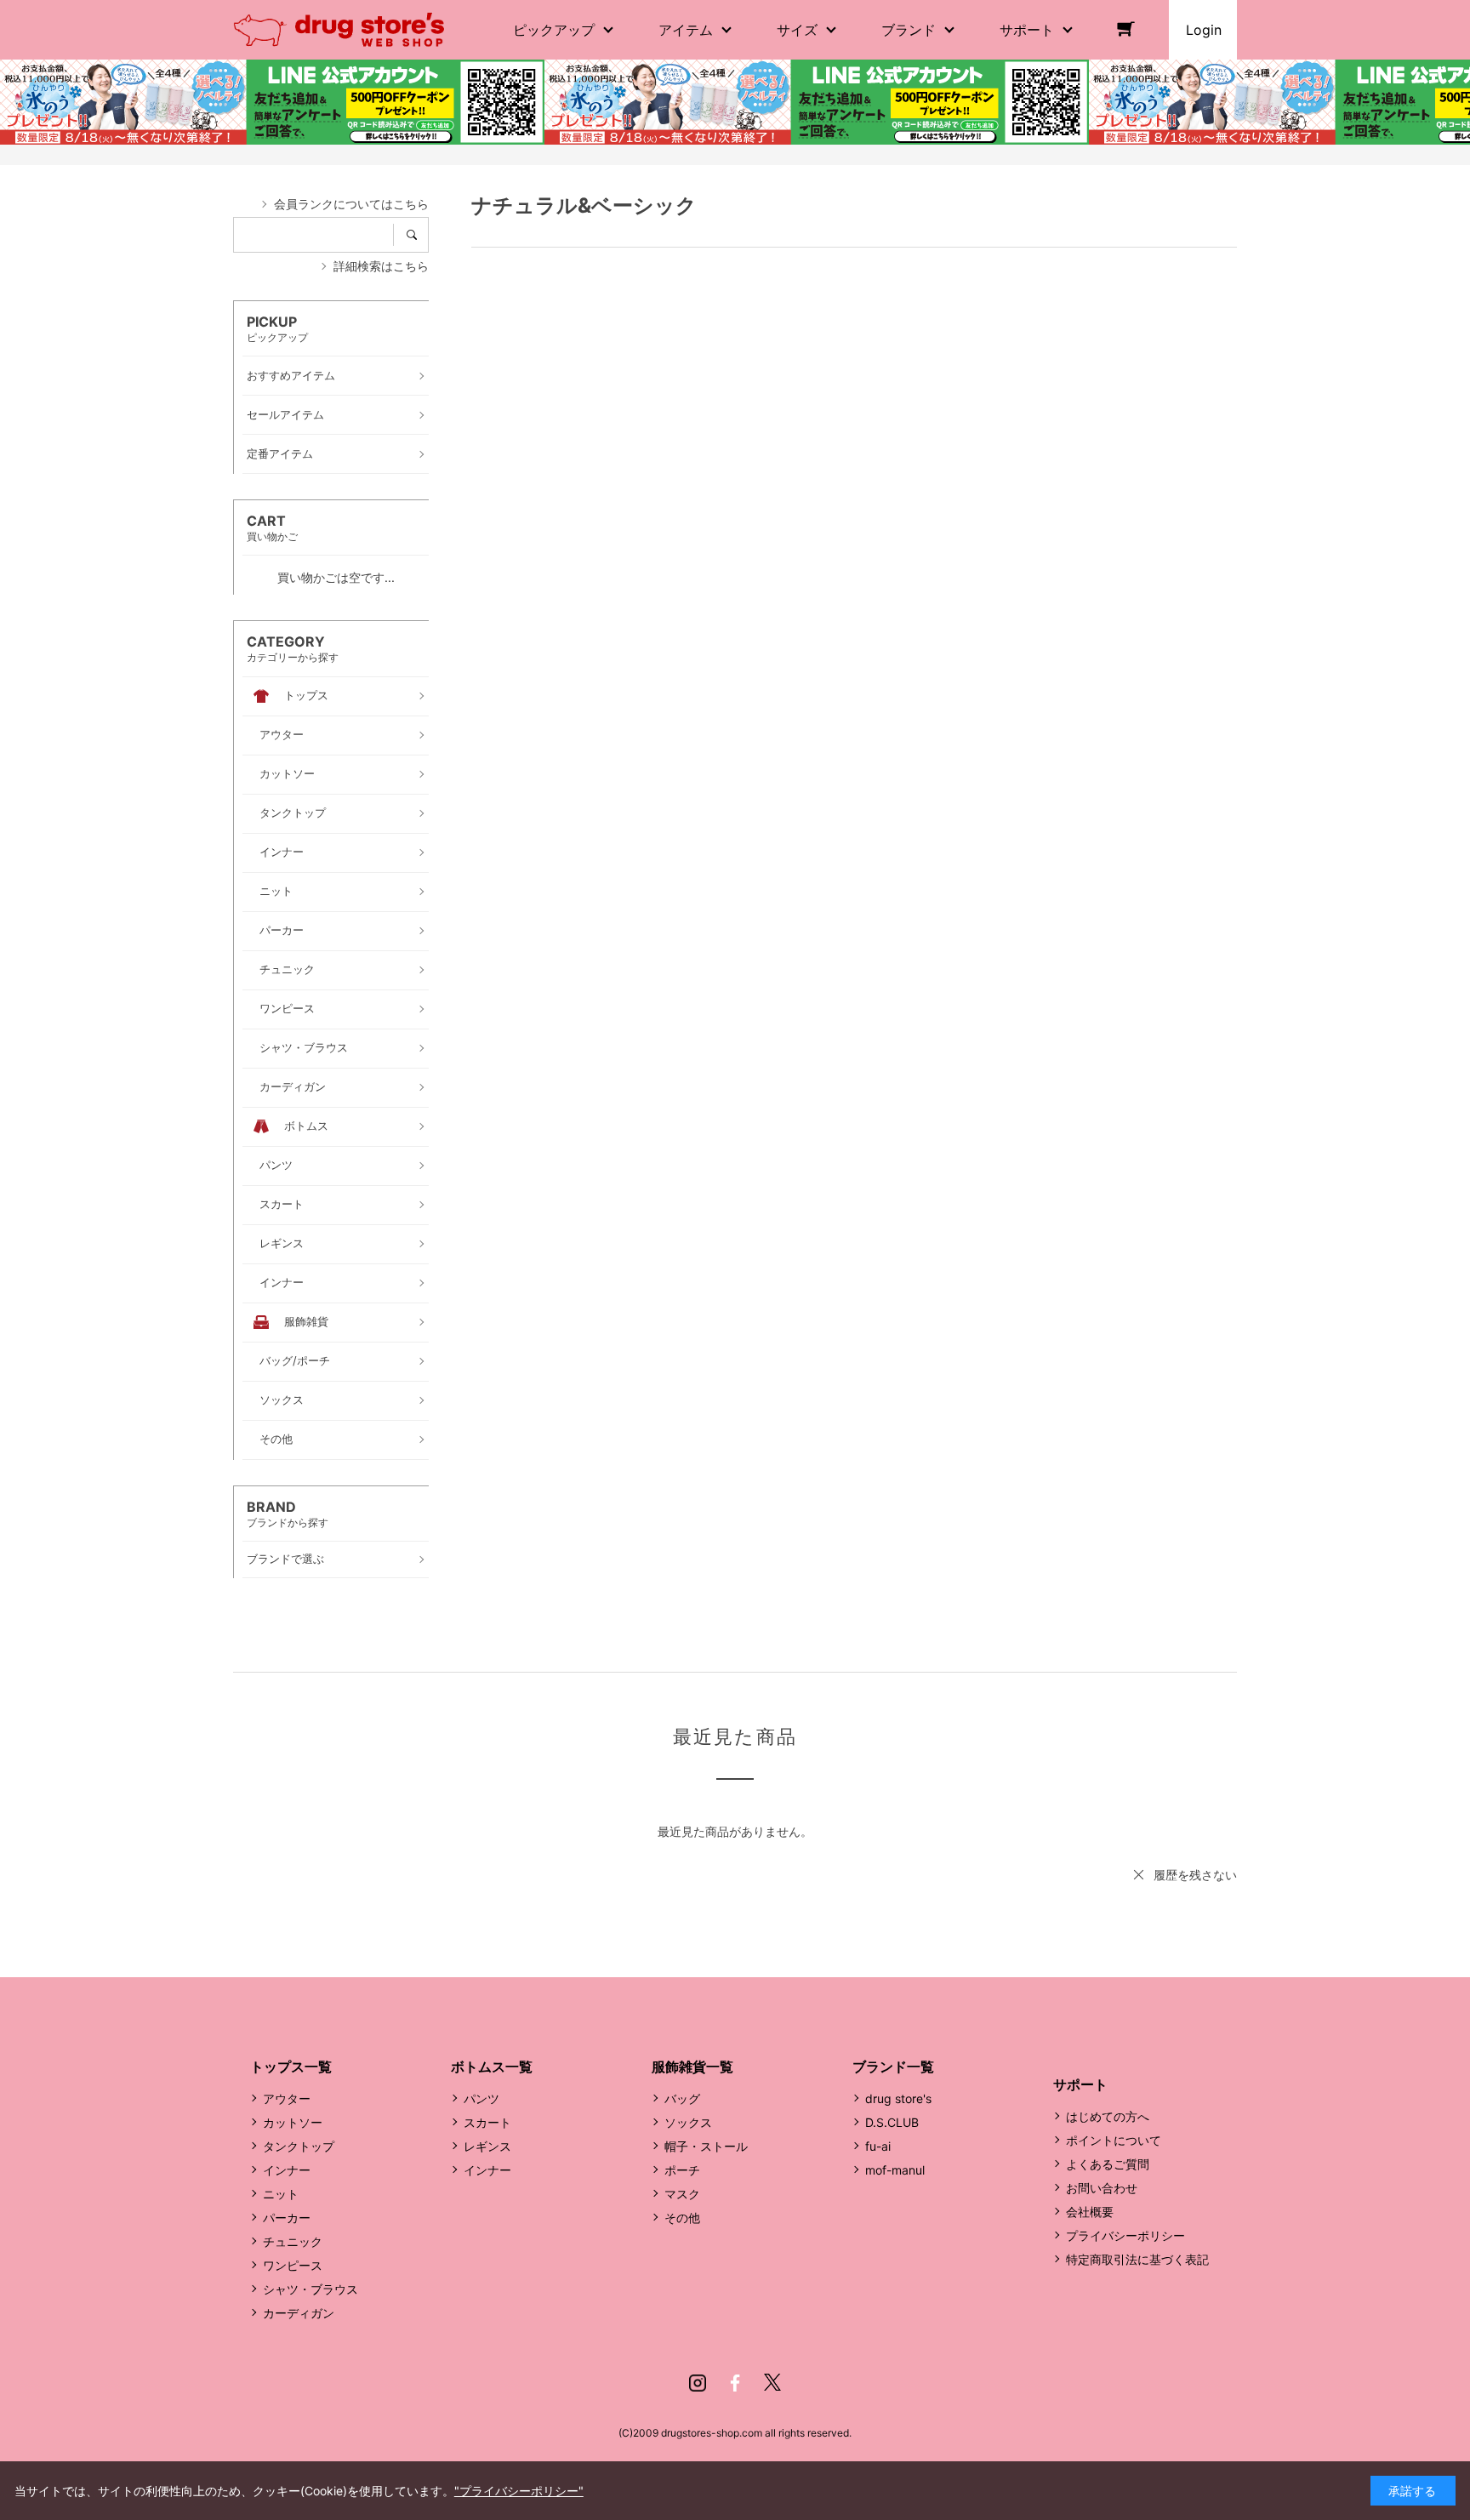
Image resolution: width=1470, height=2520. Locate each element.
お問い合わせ (1102, 2188)
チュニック (293, 2241)
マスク (682, 2194)
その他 (682, 2218)
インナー (287, 2170)
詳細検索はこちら (381, 266)
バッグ (682, 2098)
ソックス (688, 2122)
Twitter (772, 2383)
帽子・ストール (706, 2146)
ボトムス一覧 (492, 2067)
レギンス (487, 2146)
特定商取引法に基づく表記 (1137, 2259)
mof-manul (895, 2170)
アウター (287, 2098)
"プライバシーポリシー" (519, 2491)
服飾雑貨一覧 (692, 2067)
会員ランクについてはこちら (351, 204)
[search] (417, 235)
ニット (281, 2194)
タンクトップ (299, 2146)
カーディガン (299, 2313)
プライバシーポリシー (1125, 2235)
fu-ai (878, 2146)
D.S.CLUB (892, 2122)
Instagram (698, 2383)
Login (1204, 30)
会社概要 (1090, 2212)
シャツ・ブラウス (311, 2289)
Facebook (735, 2383)
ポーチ (682, 2170)
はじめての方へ (1108, 2116)
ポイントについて (1114, 2140)
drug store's (898, 2098)
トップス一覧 (291, 2067)
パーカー (287, 2218)
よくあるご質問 (1108, 2164)
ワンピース (293, 2265)
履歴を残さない (1195, 1875)
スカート (487, 2122)
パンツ (481, 2098)
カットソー (293, 2122)
